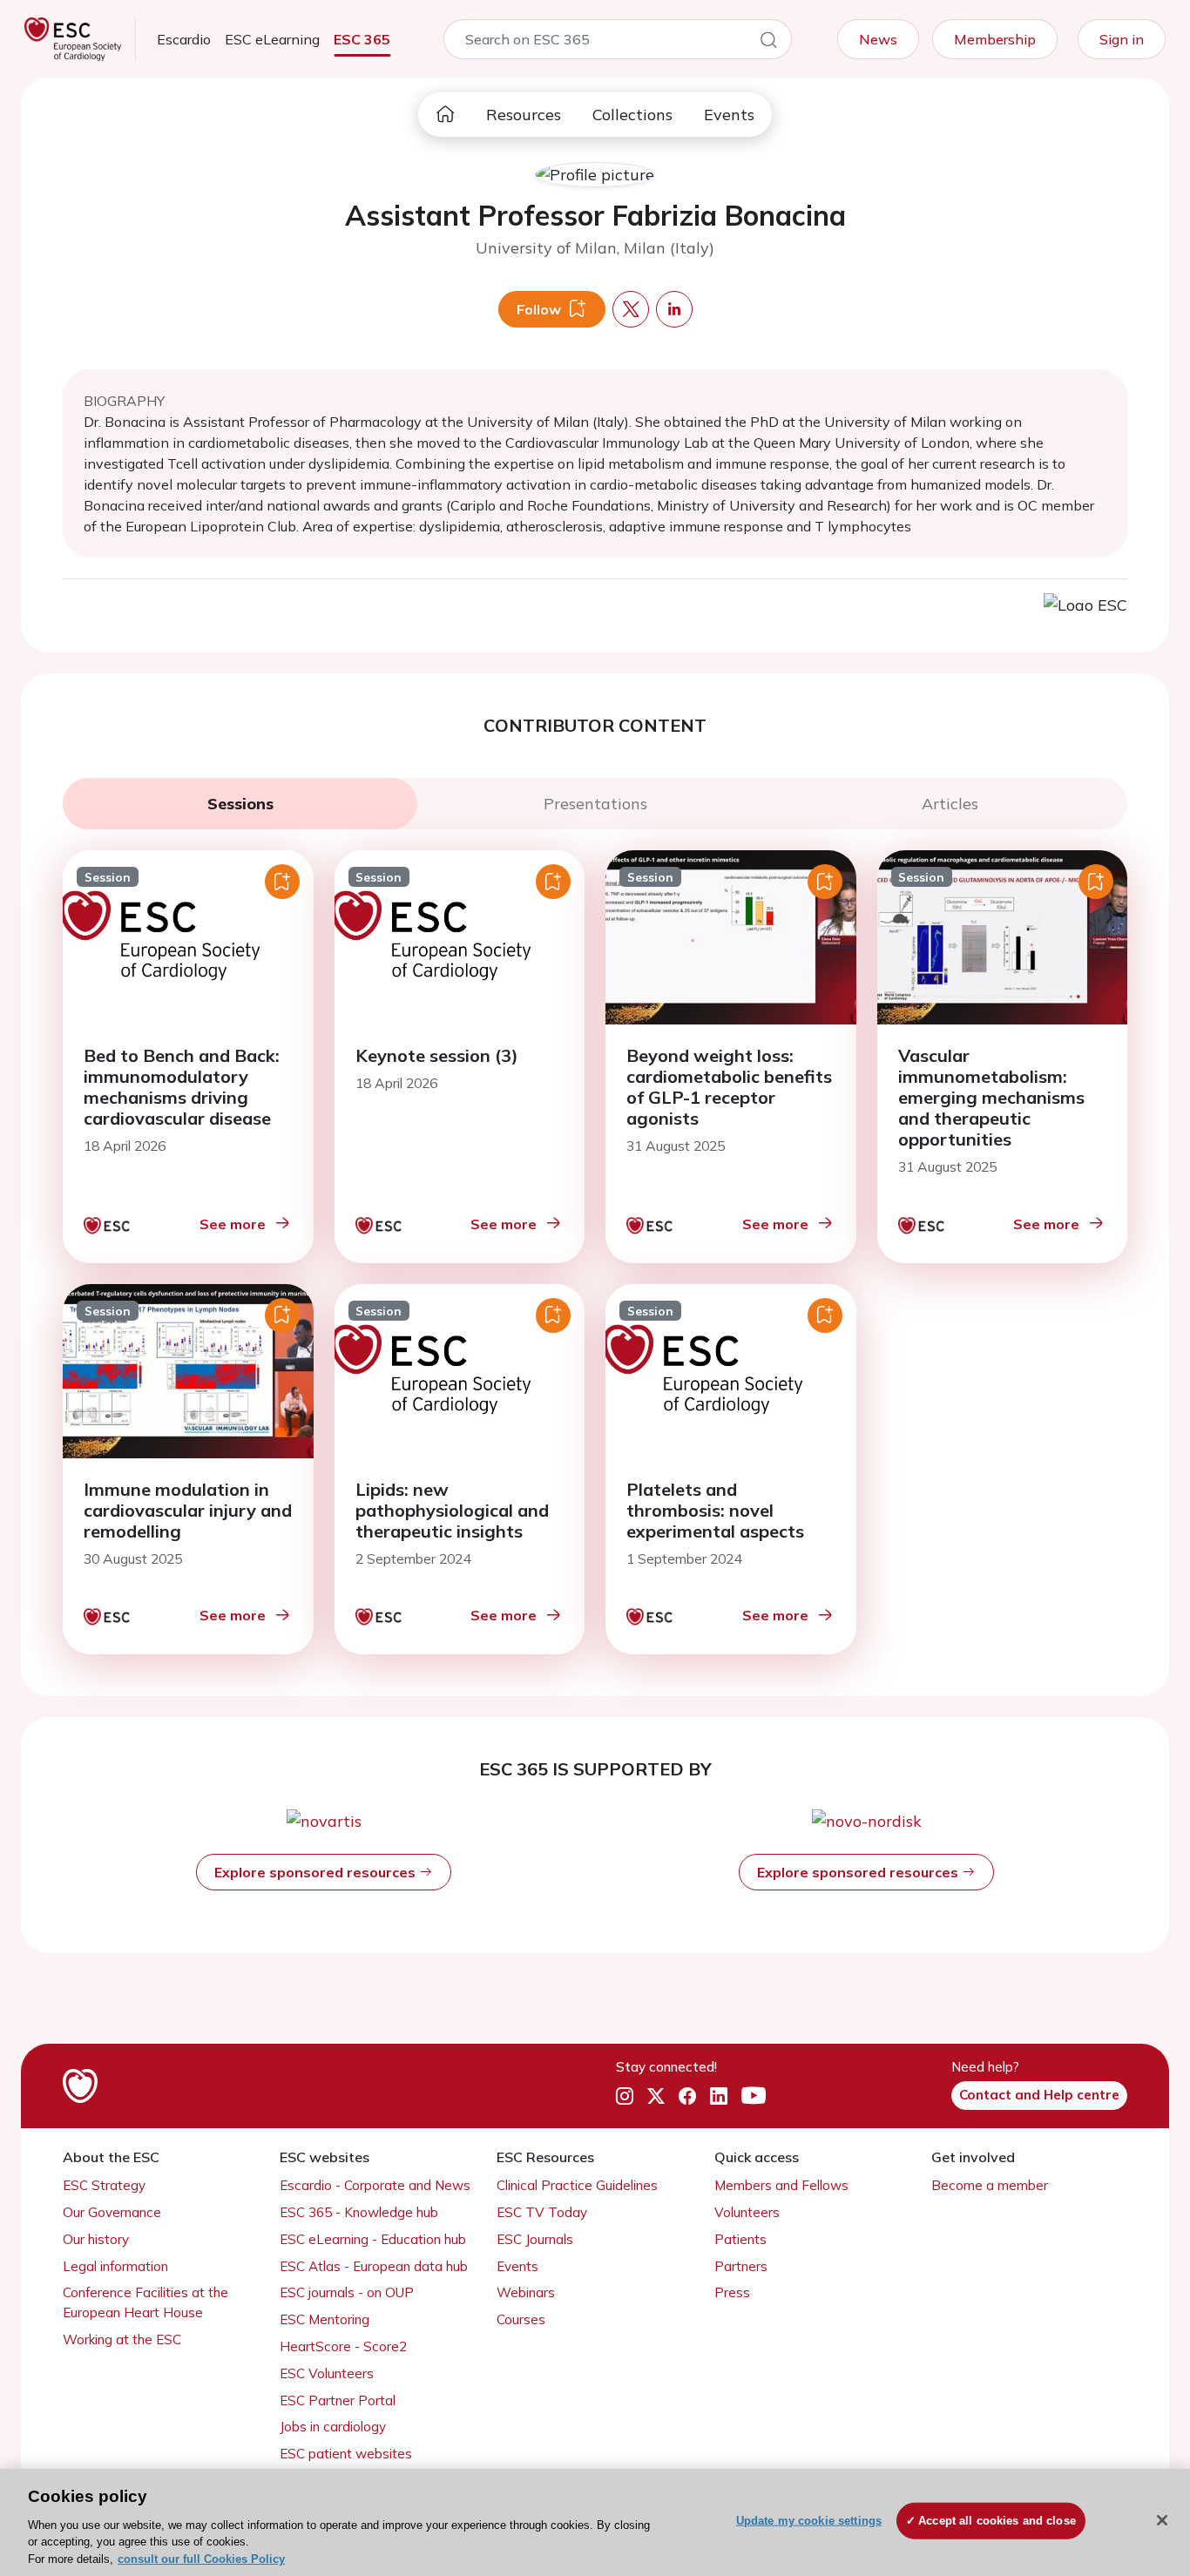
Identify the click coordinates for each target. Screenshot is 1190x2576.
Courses (521, 2319)
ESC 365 (362, 39)
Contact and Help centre (1039, 2095)
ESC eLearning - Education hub (373, 2239)
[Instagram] (625, 2096)
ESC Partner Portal (338, 2400)
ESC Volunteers (327, 2373)
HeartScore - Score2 (343, 2346)
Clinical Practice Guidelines (577, 2185)
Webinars (526, 2292)
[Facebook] (687, 2096)
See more (233, 1224)
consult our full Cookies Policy (201, 2558)
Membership (995, 39)
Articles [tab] (950, 804)
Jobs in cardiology (333, 2427)
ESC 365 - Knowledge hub (359, 2212)
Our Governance (112, 2212)
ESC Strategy (104, 2185)
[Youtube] (754, 2096)
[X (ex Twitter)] (656, 2096)
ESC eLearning (272, 39)
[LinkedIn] (719, 2096)
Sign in (1122, 39)
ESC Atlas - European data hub (374, 2266)
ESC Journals (535, 2239)
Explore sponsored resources (317, 1872)
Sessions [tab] (240, 804)
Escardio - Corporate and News (375, 2185)
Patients (740, 2239)
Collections (632, 115)
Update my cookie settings (809, 2521)
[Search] (768, 43)
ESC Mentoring (325, 2319)
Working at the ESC (122, 2339)
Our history (96, 2239)
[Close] (1162, 2520)
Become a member (990, 2185)
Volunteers (747, 2212)
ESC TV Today (542, 2212)
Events (729, 115)
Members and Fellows (781, 2185)
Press (732, 2292)
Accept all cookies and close (997, 2521)
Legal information (115, 2266)
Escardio (184, 39)
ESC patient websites (346, 2454)
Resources (524, 115)
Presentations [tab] (595, 804)
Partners (741, 2266)
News (878, 39)
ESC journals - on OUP (347, 2292)
